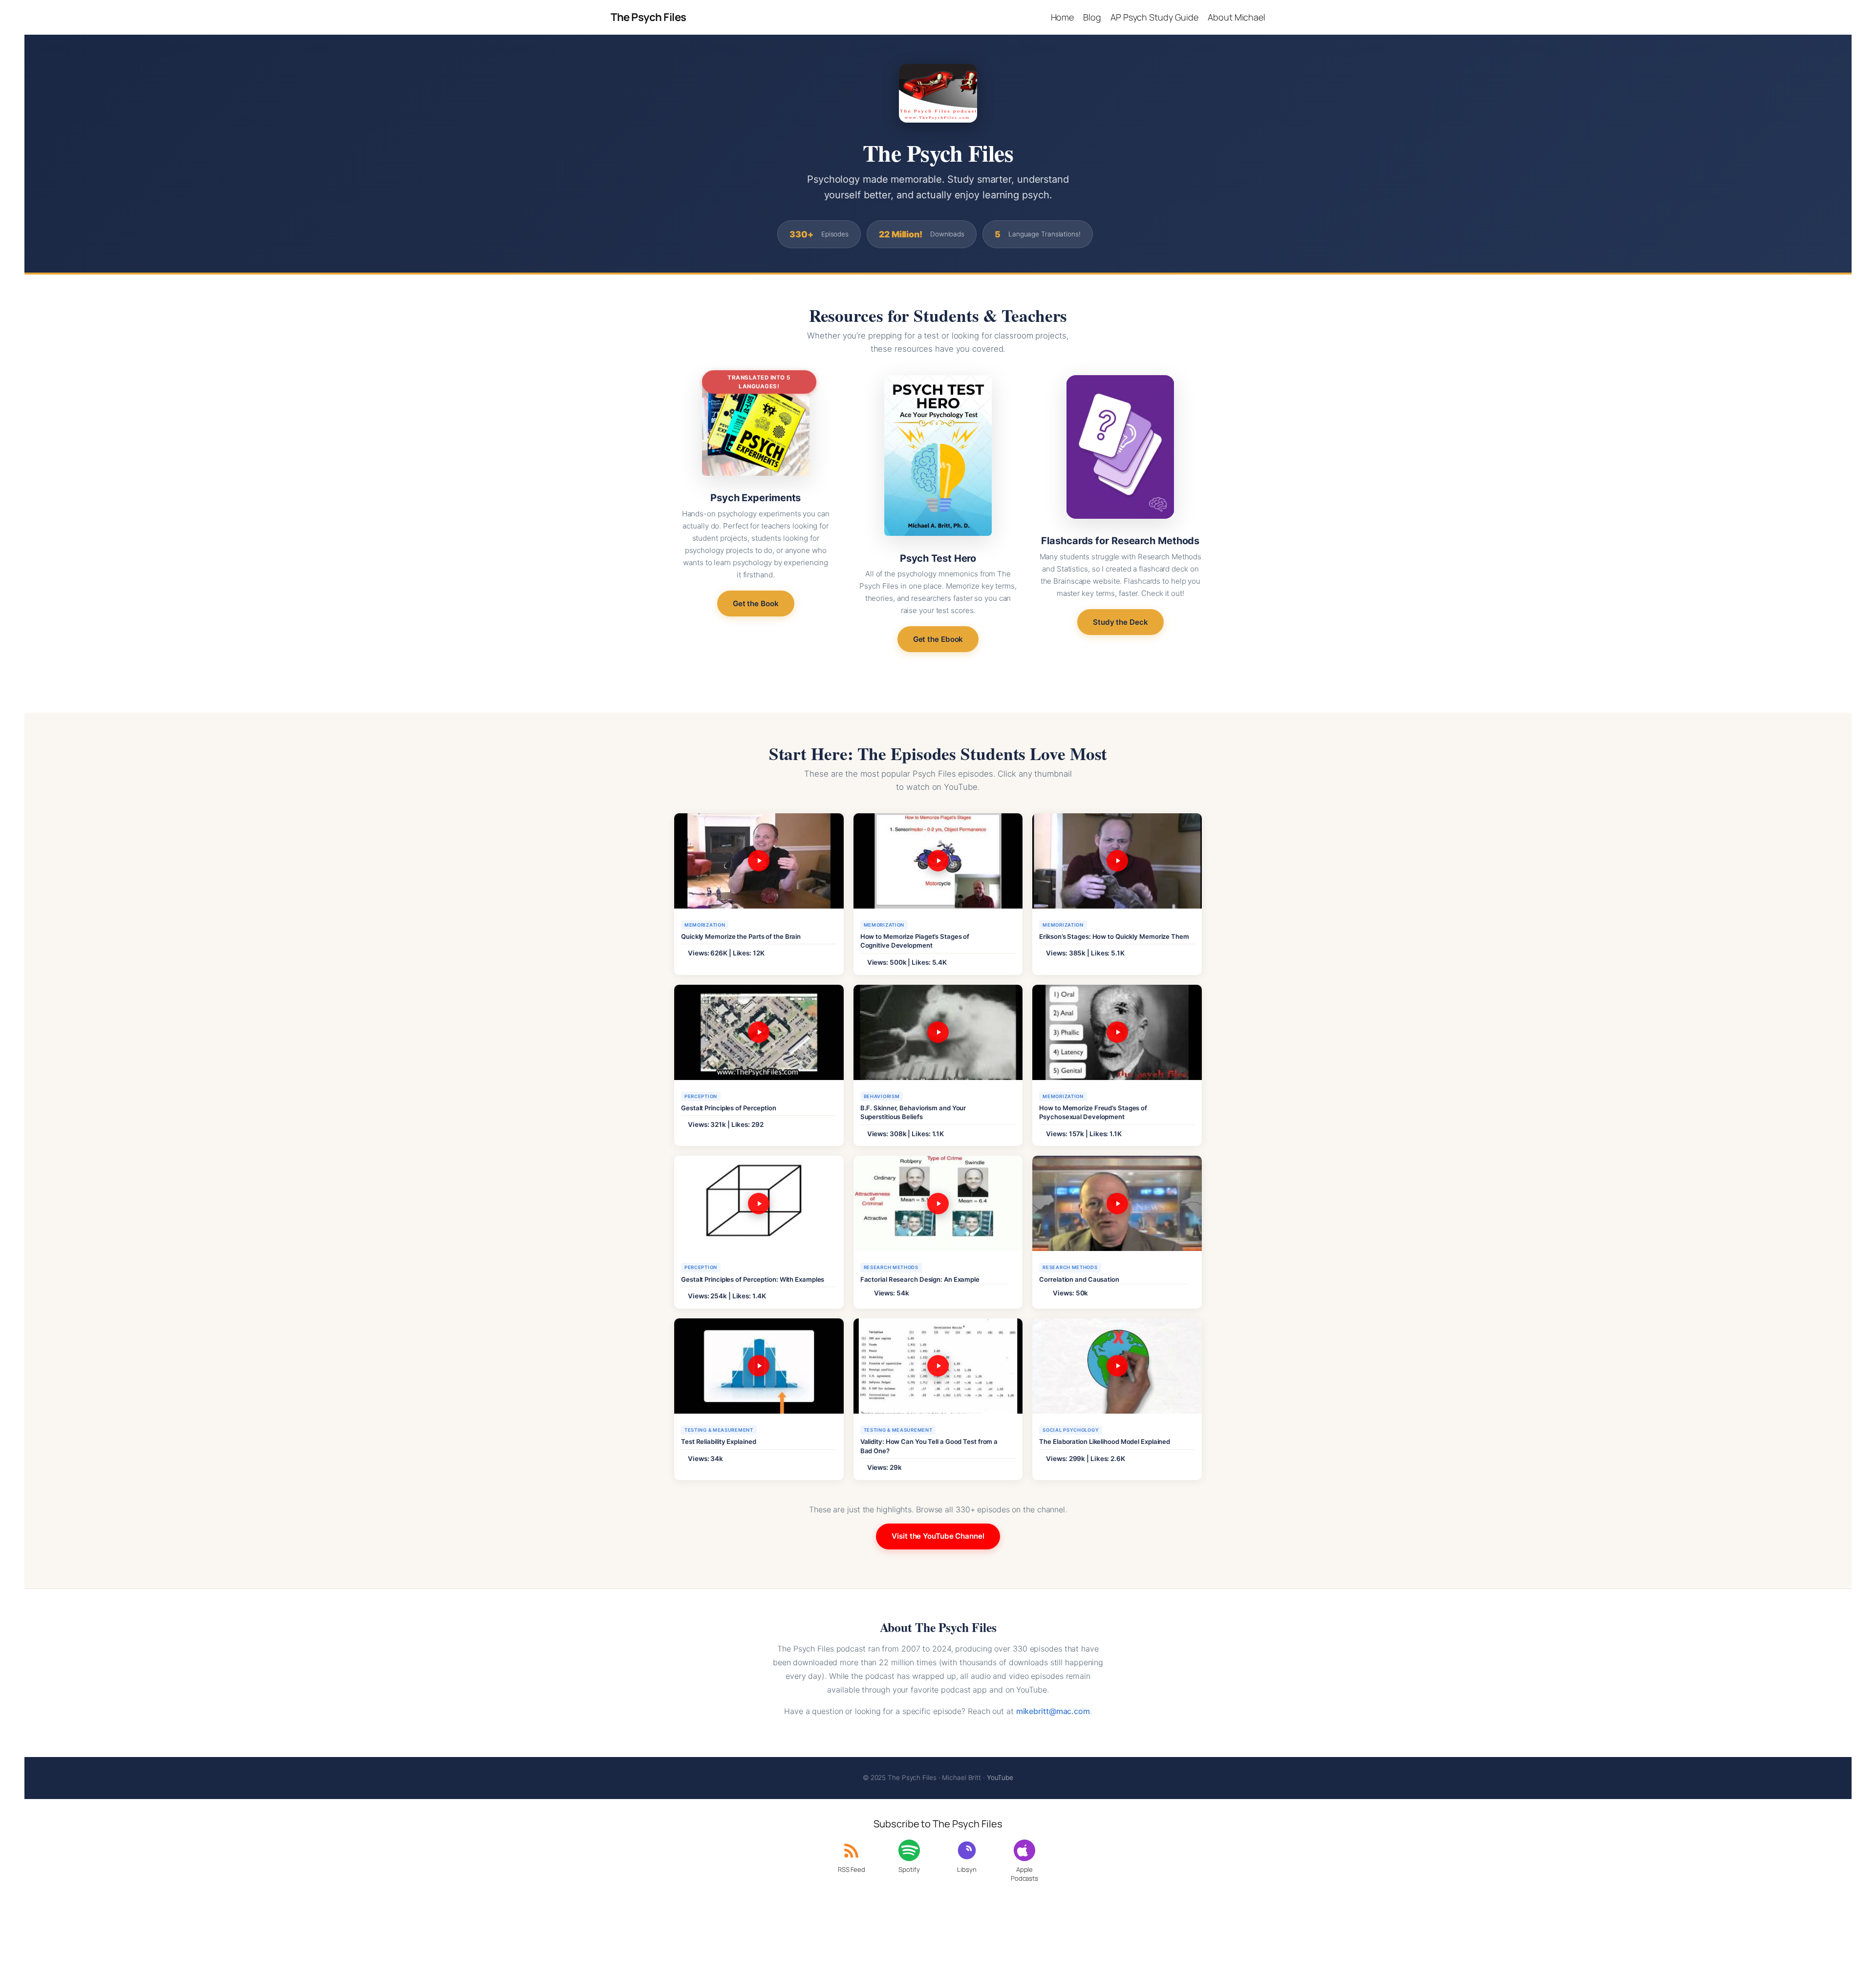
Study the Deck (1120, 622)
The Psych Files (649, 17)
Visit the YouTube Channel (938, 1536)
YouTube (1000, 1778)
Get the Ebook (938, 639)
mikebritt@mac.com (1053, 1711)
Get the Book (756, 604)
